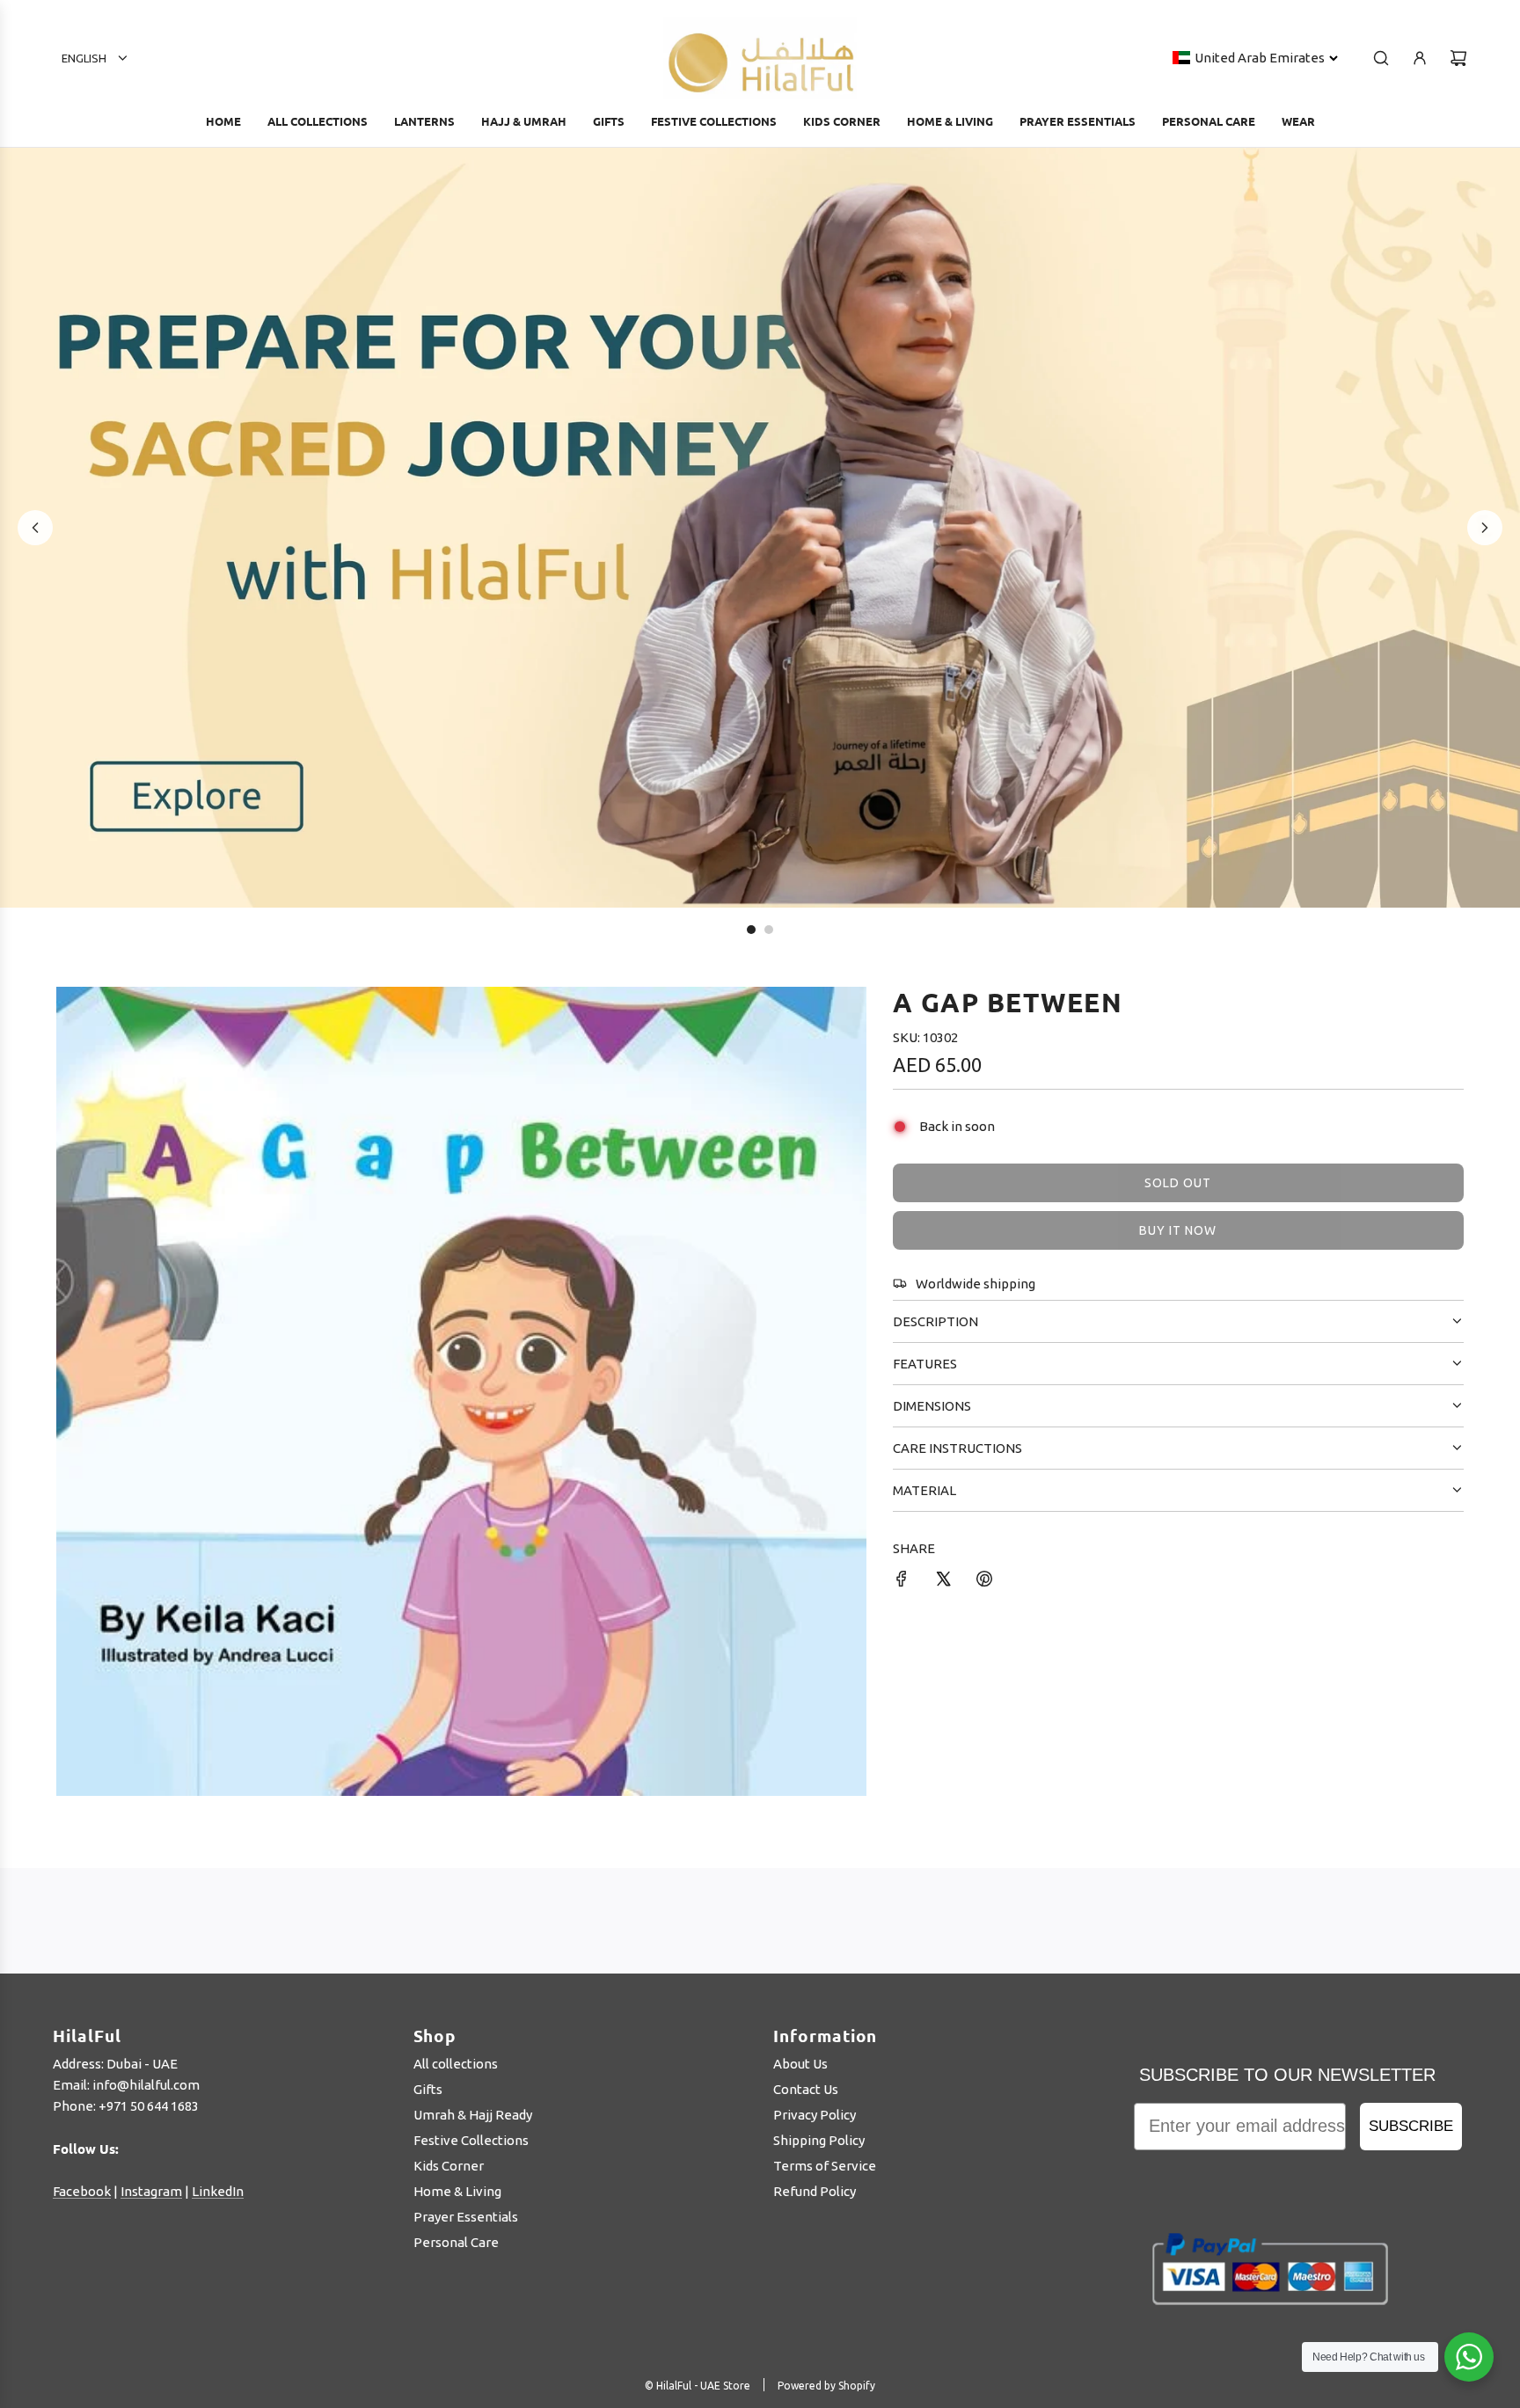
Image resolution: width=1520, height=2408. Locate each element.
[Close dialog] (1177, 998)
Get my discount (921, 1383)
